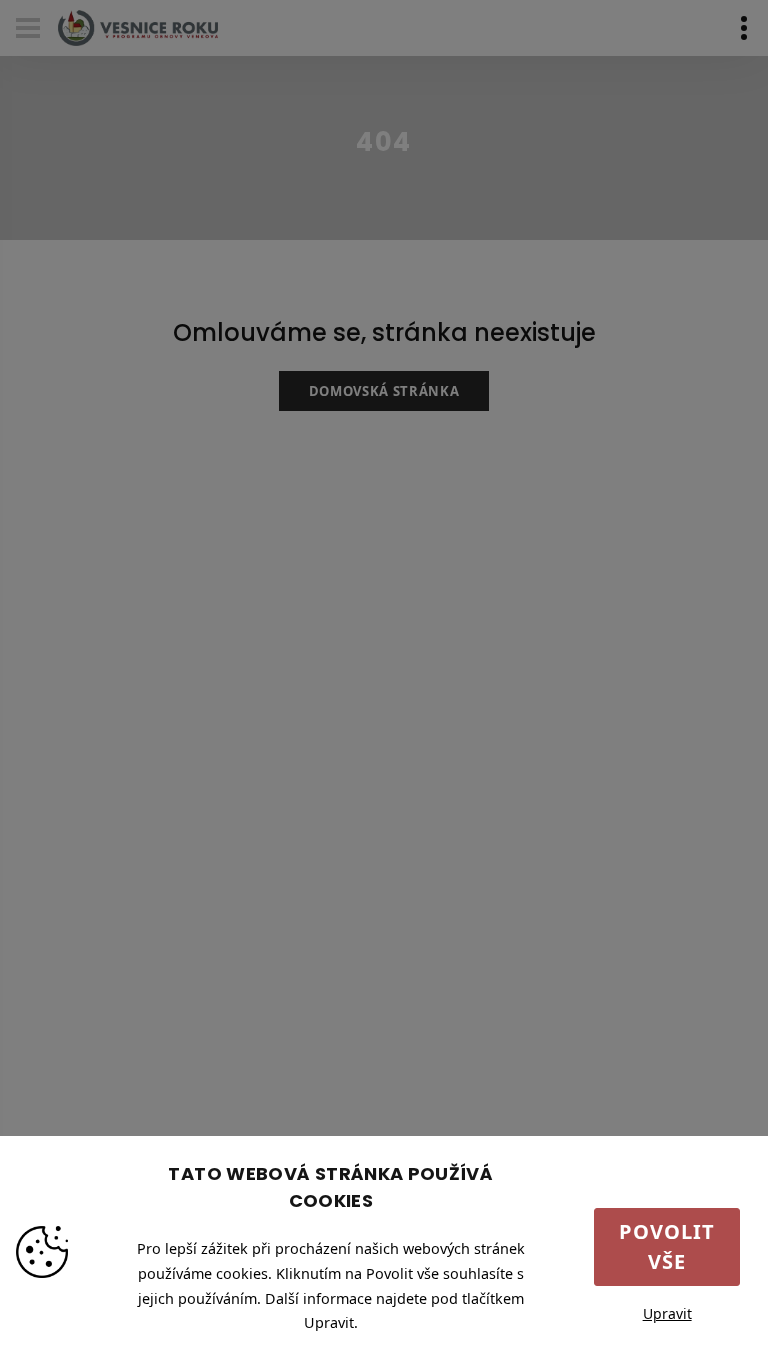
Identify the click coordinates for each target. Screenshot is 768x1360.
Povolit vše (667, 1246)
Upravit (667, 1313)
